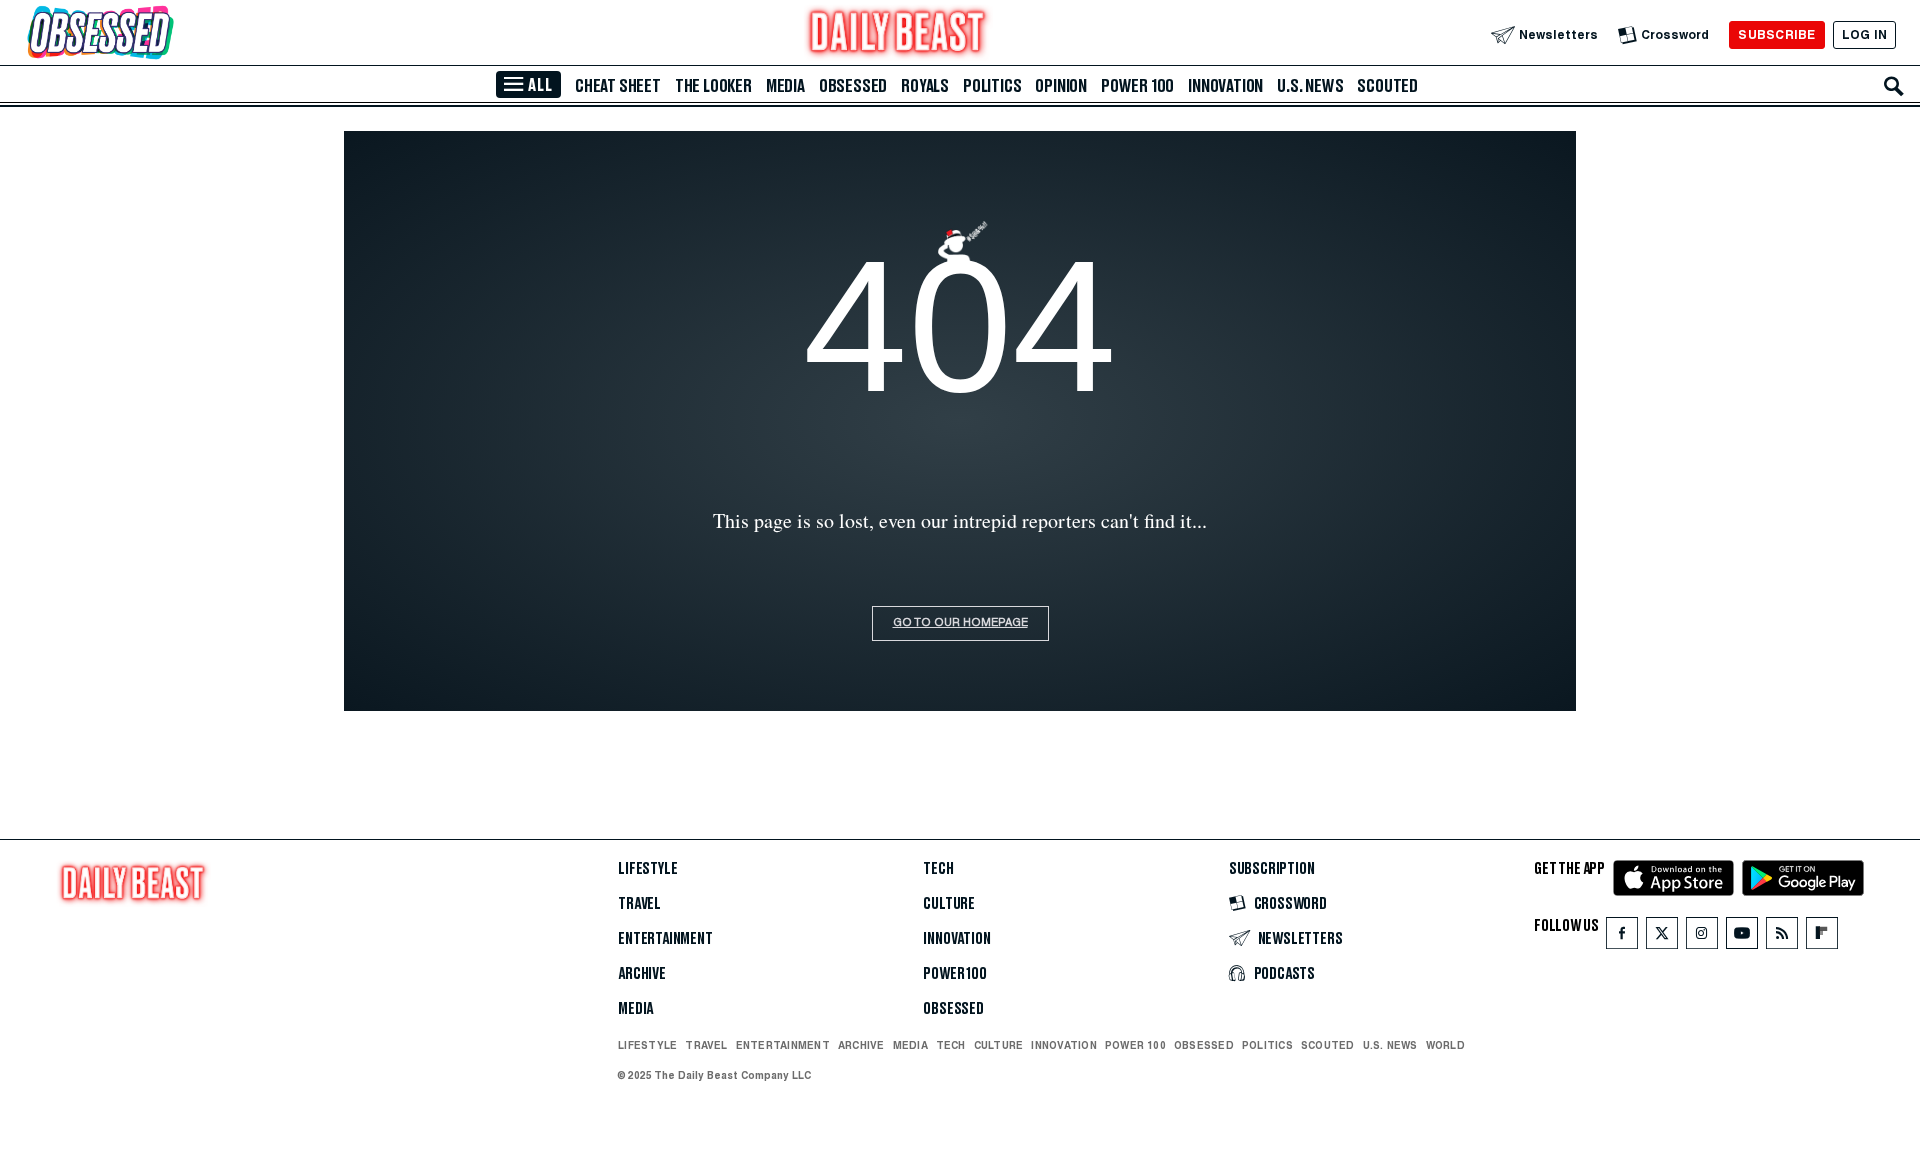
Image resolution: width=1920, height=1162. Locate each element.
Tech (938, 869)
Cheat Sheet (618, 86)
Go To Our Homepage (960, 623)
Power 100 (1137, 86)
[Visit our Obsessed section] (164, 34)
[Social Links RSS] (1782, 937)
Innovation (1225, 86)
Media (785, 86)
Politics (992, 86)
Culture (949, 904)
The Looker (713, 86)
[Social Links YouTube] (1742, 937)
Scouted (1387, 86)
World (1445, 1045)
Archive (642, 974)
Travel (639, 904)
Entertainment (665, 939)
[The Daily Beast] (898, 34)
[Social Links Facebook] (1622, 937)
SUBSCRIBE (1776, 34)
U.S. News (1310, 86)
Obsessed (853, 86)
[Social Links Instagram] (1702, 937)
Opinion (1061, 86)
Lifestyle (647, 869)
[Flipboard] (1821, 937)
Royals (925, 86)
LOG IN (1864, 34)
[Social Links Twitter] (1662, 937)
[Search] (1894, 86)
